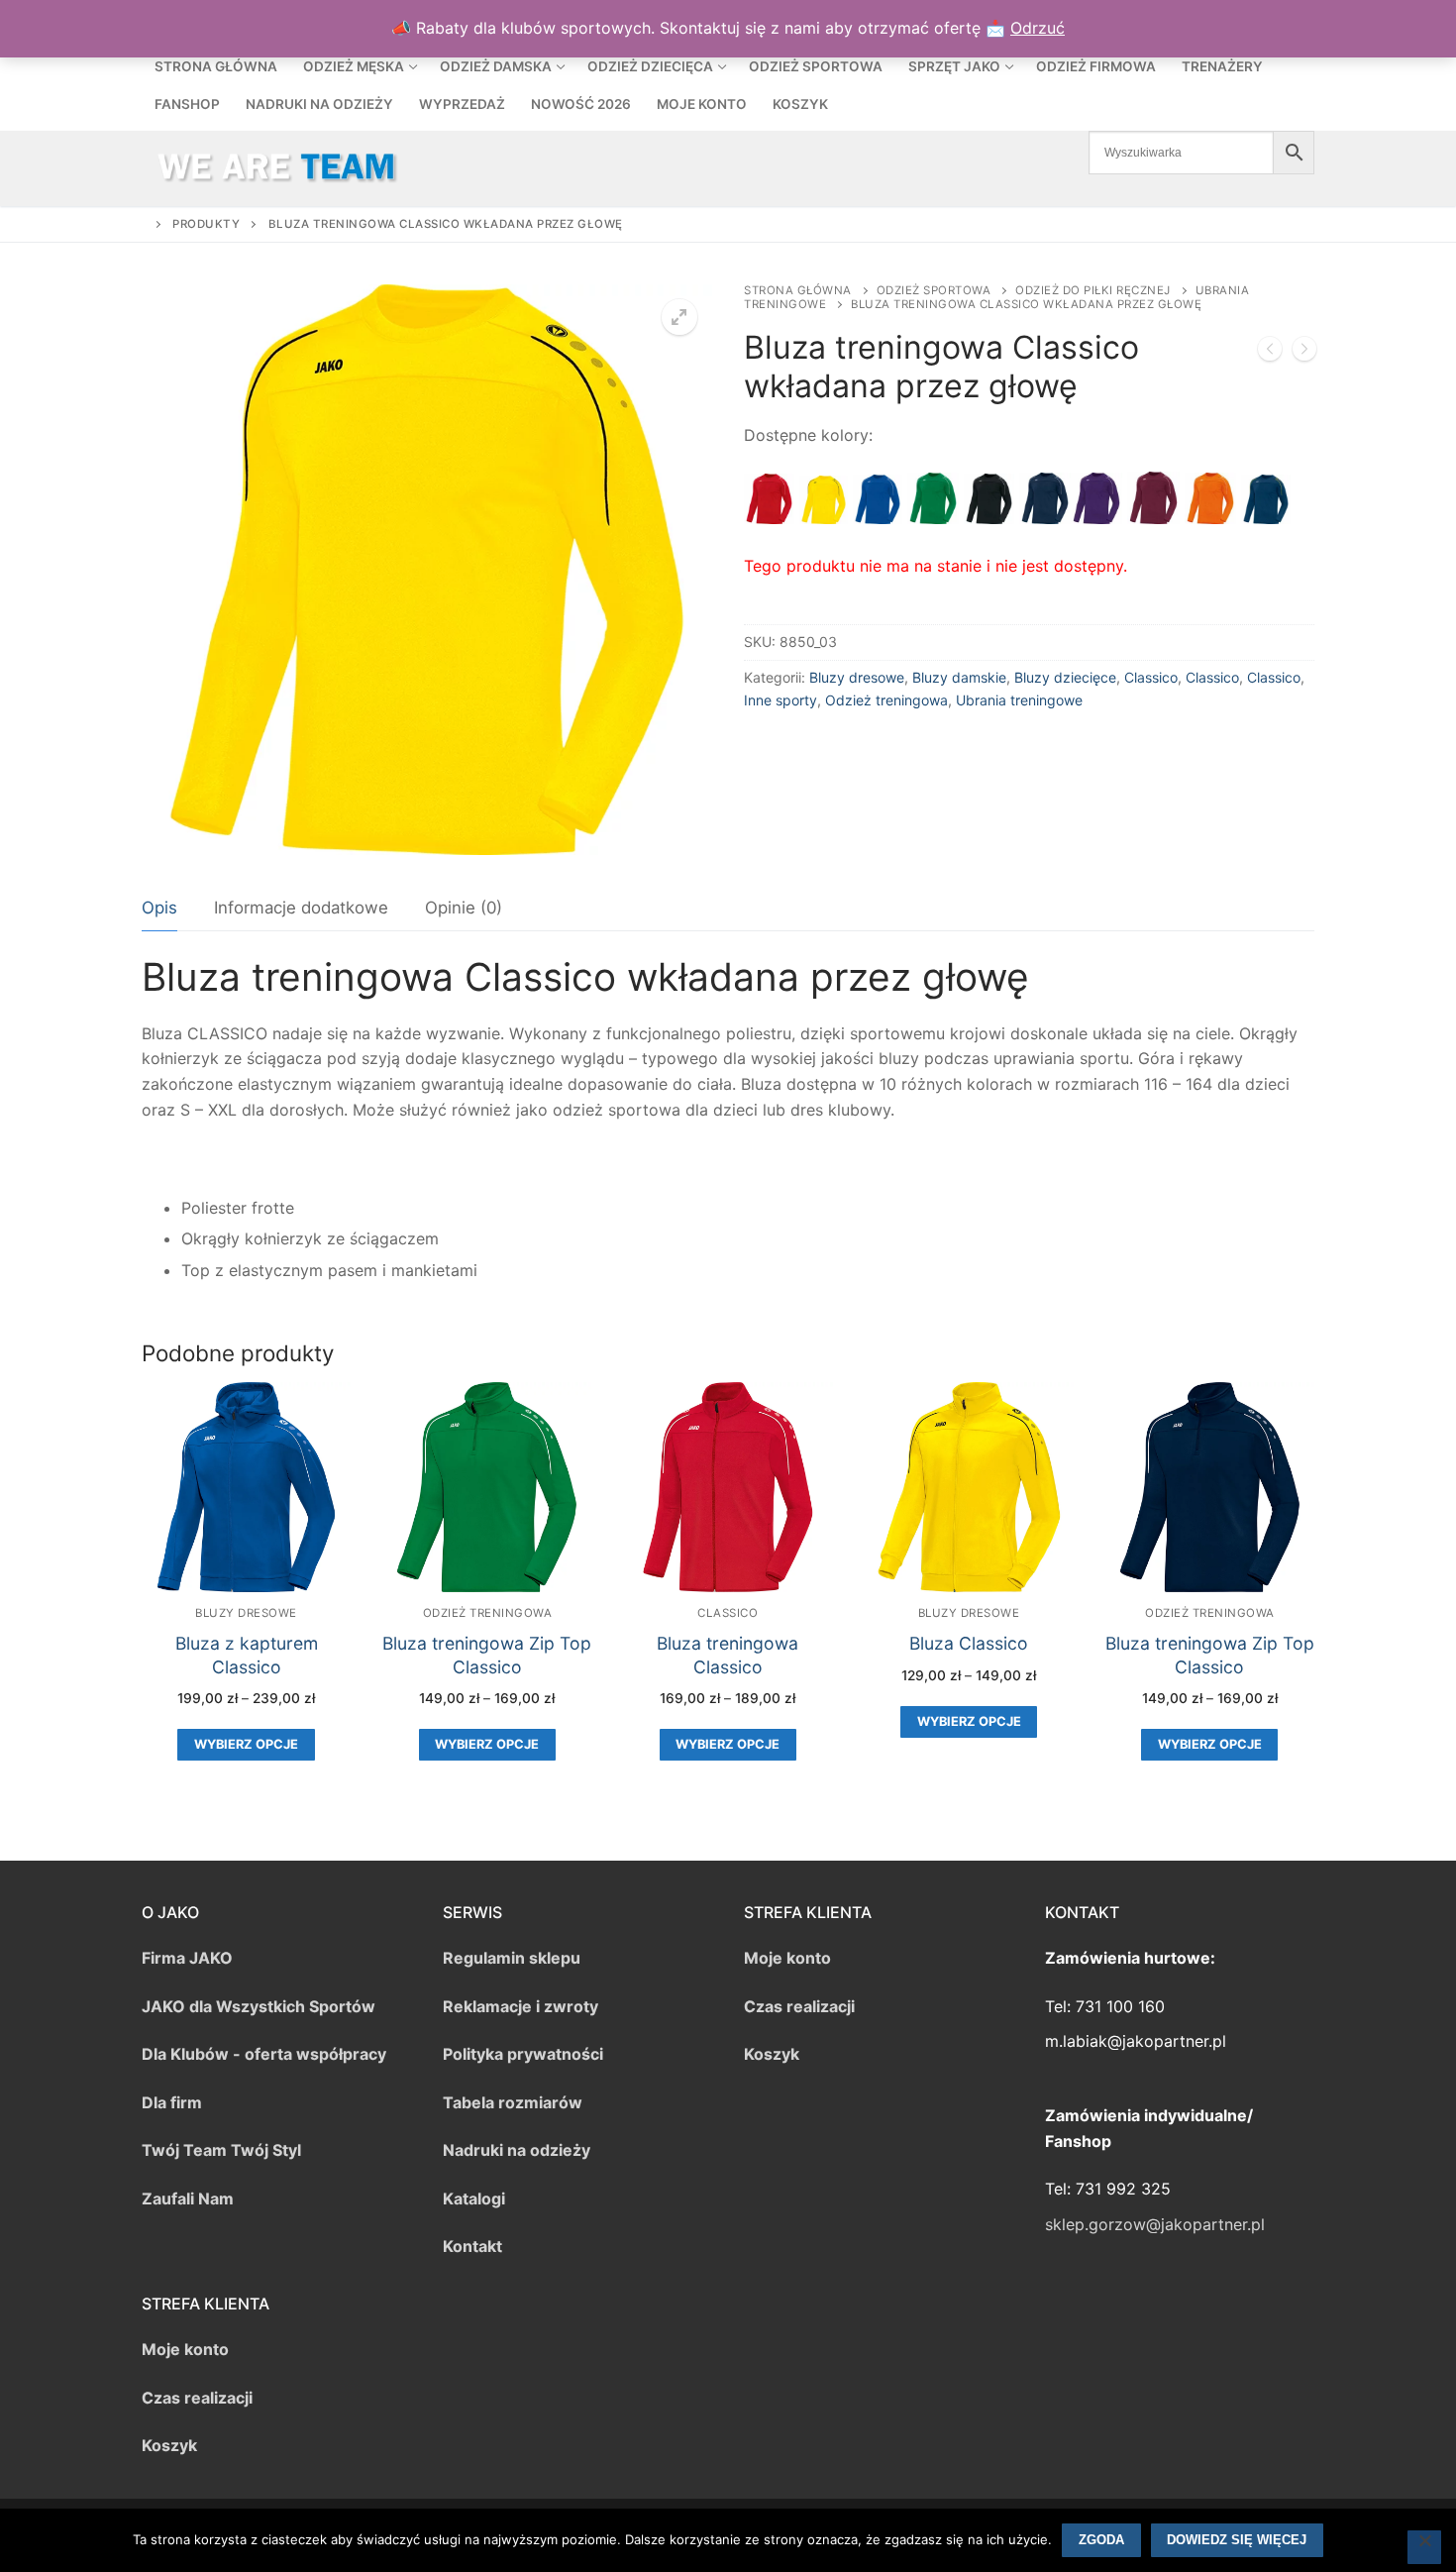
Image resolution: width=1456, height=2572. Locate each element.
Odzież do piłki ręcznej (1093, 290)
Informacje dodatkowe (301, 908)
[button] (679, 317)
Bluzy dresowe (857, 677)
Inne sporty (780, 700)
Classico (1151, 677)
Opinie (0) (464, 908)
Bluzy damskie (959, 677)
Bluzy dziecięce (1065, 677)
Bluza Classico (969, 1643)
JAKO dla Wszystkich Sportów (259, 2006)
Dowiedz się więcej (1237, 2540)
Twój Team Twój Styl (221, 2150)
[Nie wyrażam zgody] (1424, 2547)
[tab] (159, 909)
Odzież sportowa (934, 290)
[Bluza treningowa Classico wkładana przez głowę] (1270, 353)
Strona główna (798, 290)
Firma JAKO (187, 1958)
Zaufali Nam (188, 2198)
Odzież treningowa (886, 700)
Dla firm (172, 2102)
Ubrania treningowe (1019, 700)
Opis (159, 908)
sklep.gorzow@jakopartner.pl (1155, 2224)
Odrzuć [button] (1038, 28)
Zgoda (1101, 2540)
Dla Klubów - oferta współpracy (264, 2054)
